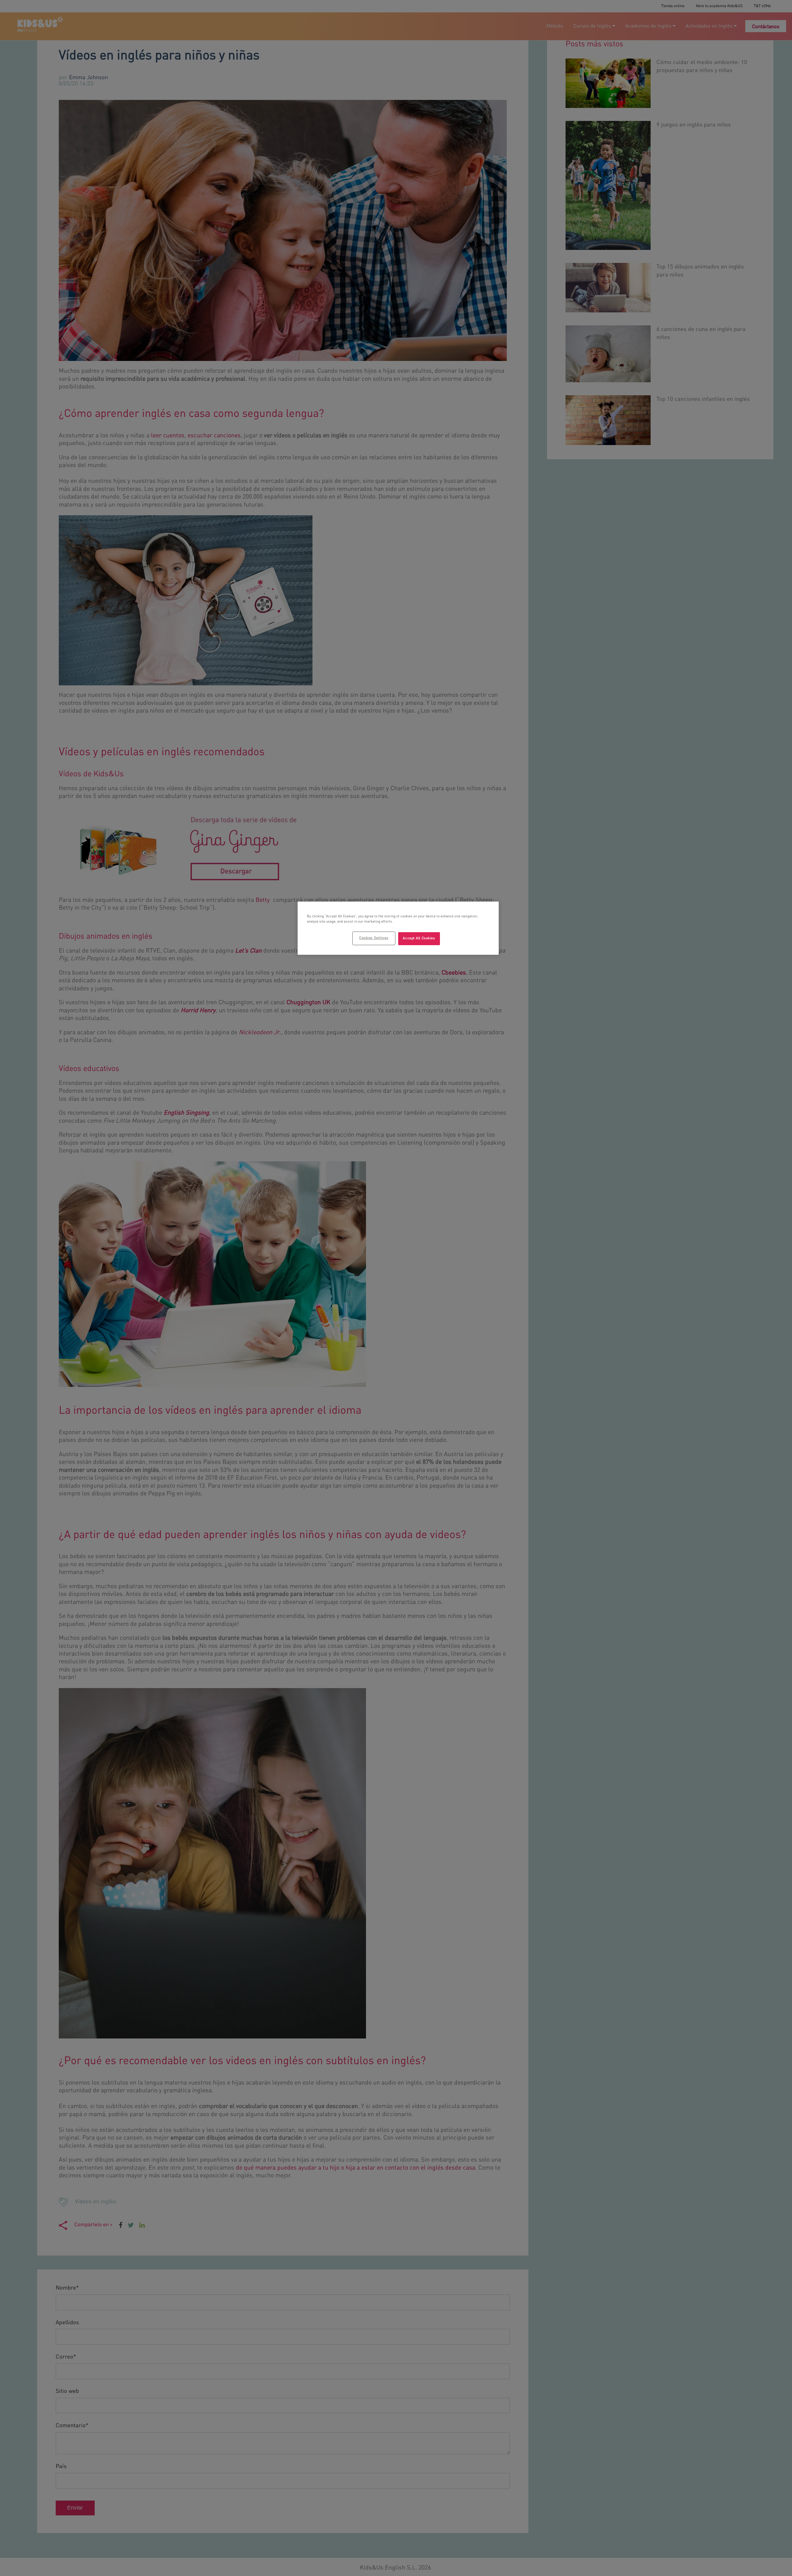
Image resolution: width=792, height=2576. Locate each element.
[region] (398, 928)
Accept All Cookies (419, 938)
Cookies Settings (374, 938)
